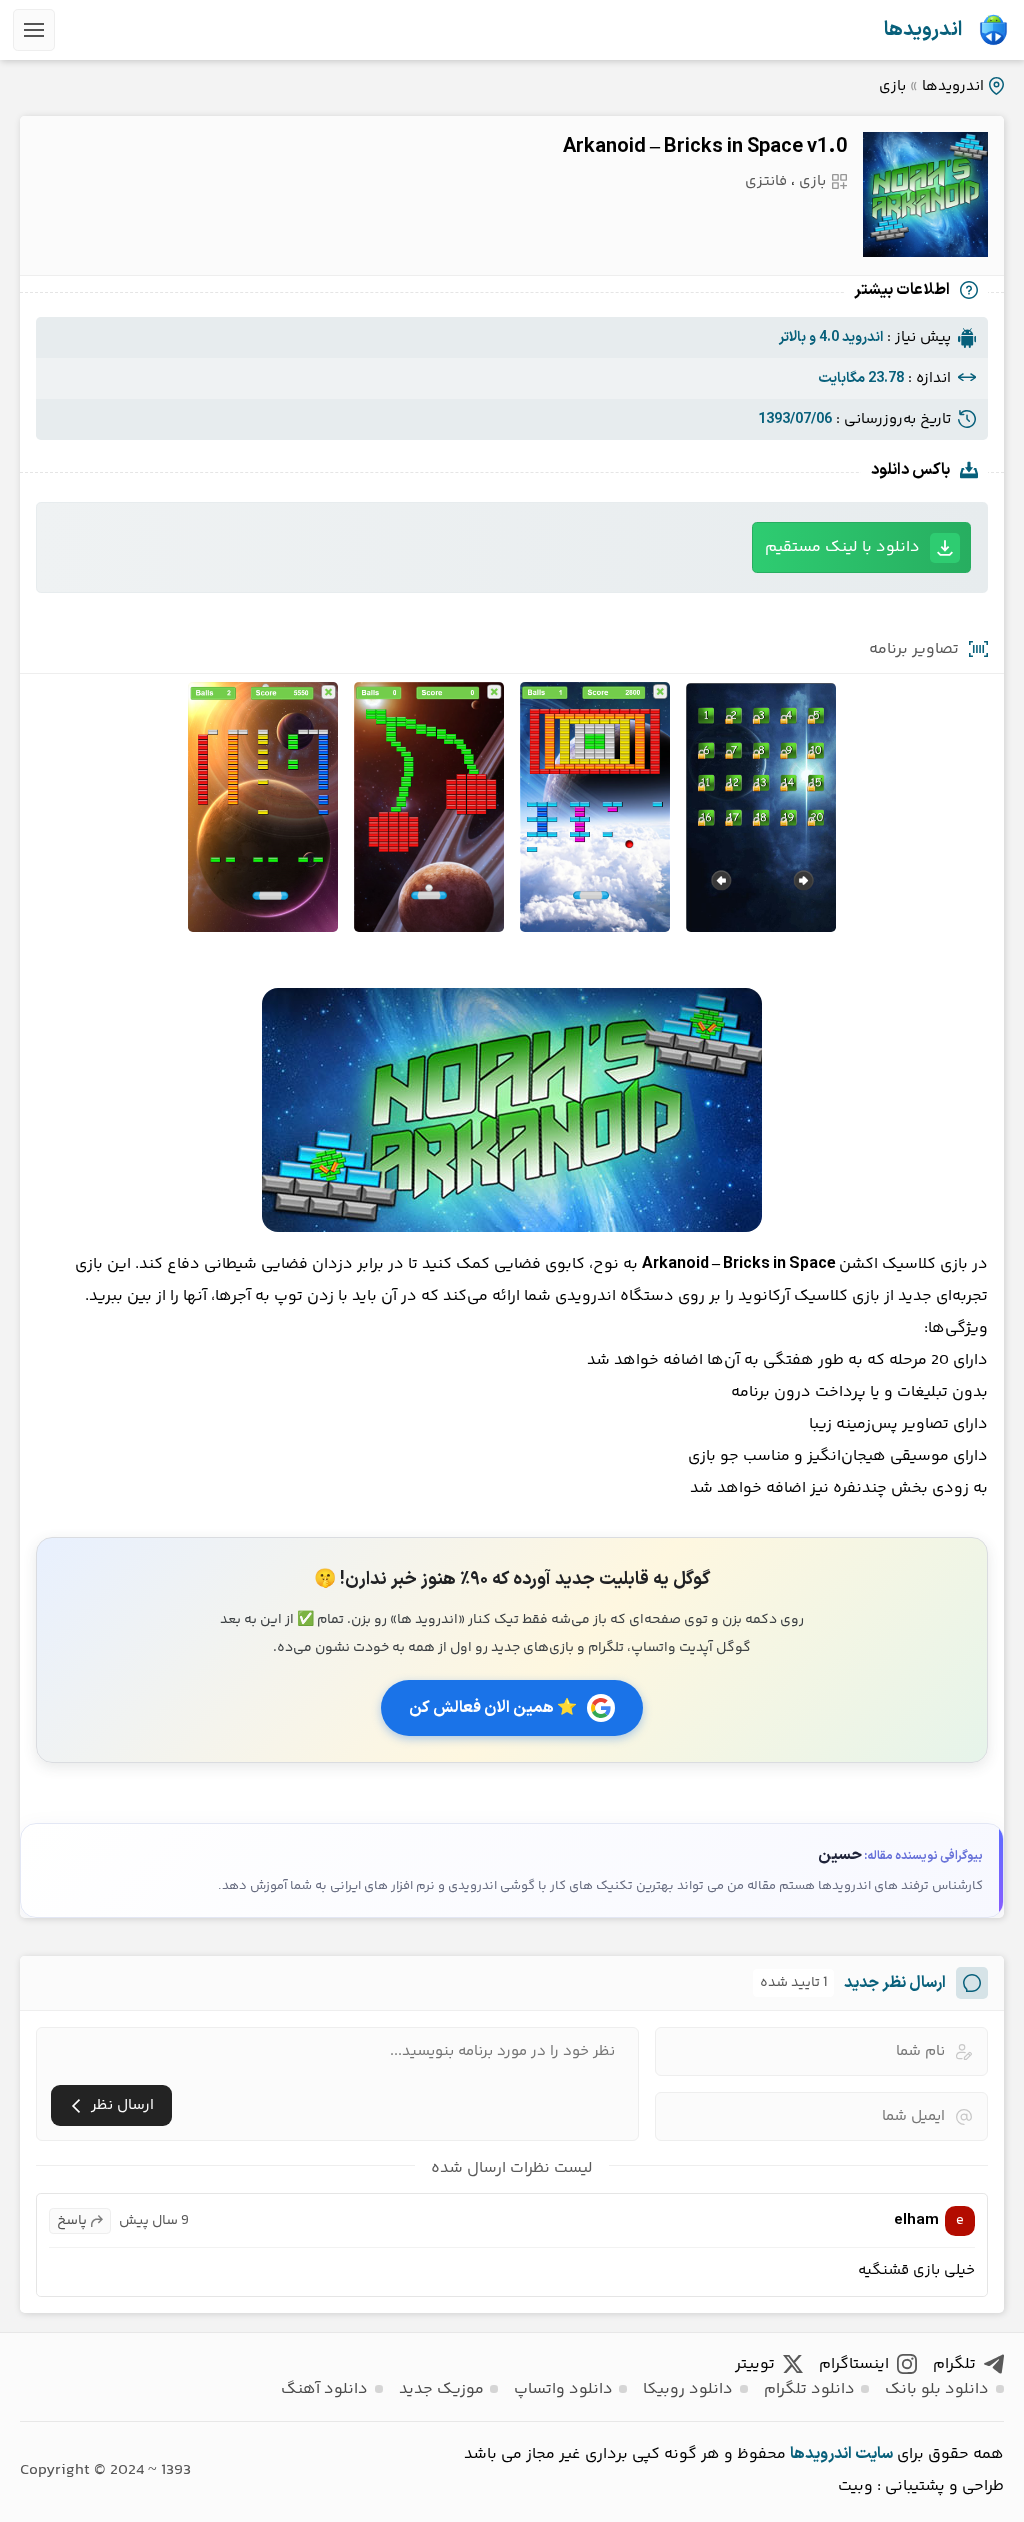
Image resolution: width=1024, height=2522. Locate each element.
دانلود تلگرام (809, 2389)
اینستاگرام (854, 2364)
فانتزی (766, 181)
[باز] (34, 30)
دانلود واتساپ (563, 2389)
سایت (874, 2454)
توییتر (755, 2364)
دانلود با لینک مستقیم (842, 547)
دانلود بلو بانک (937, 2389)
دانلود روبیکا (688, 2389)
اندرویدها (923, 30)
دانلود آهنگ (324, 2389)
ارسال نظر (122, 2105)
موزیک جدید (441, 2389)
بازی (892, 86)
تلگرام (954, 2364)
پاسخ (72, 2221)
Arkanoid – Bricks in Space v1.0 (705, 147)
